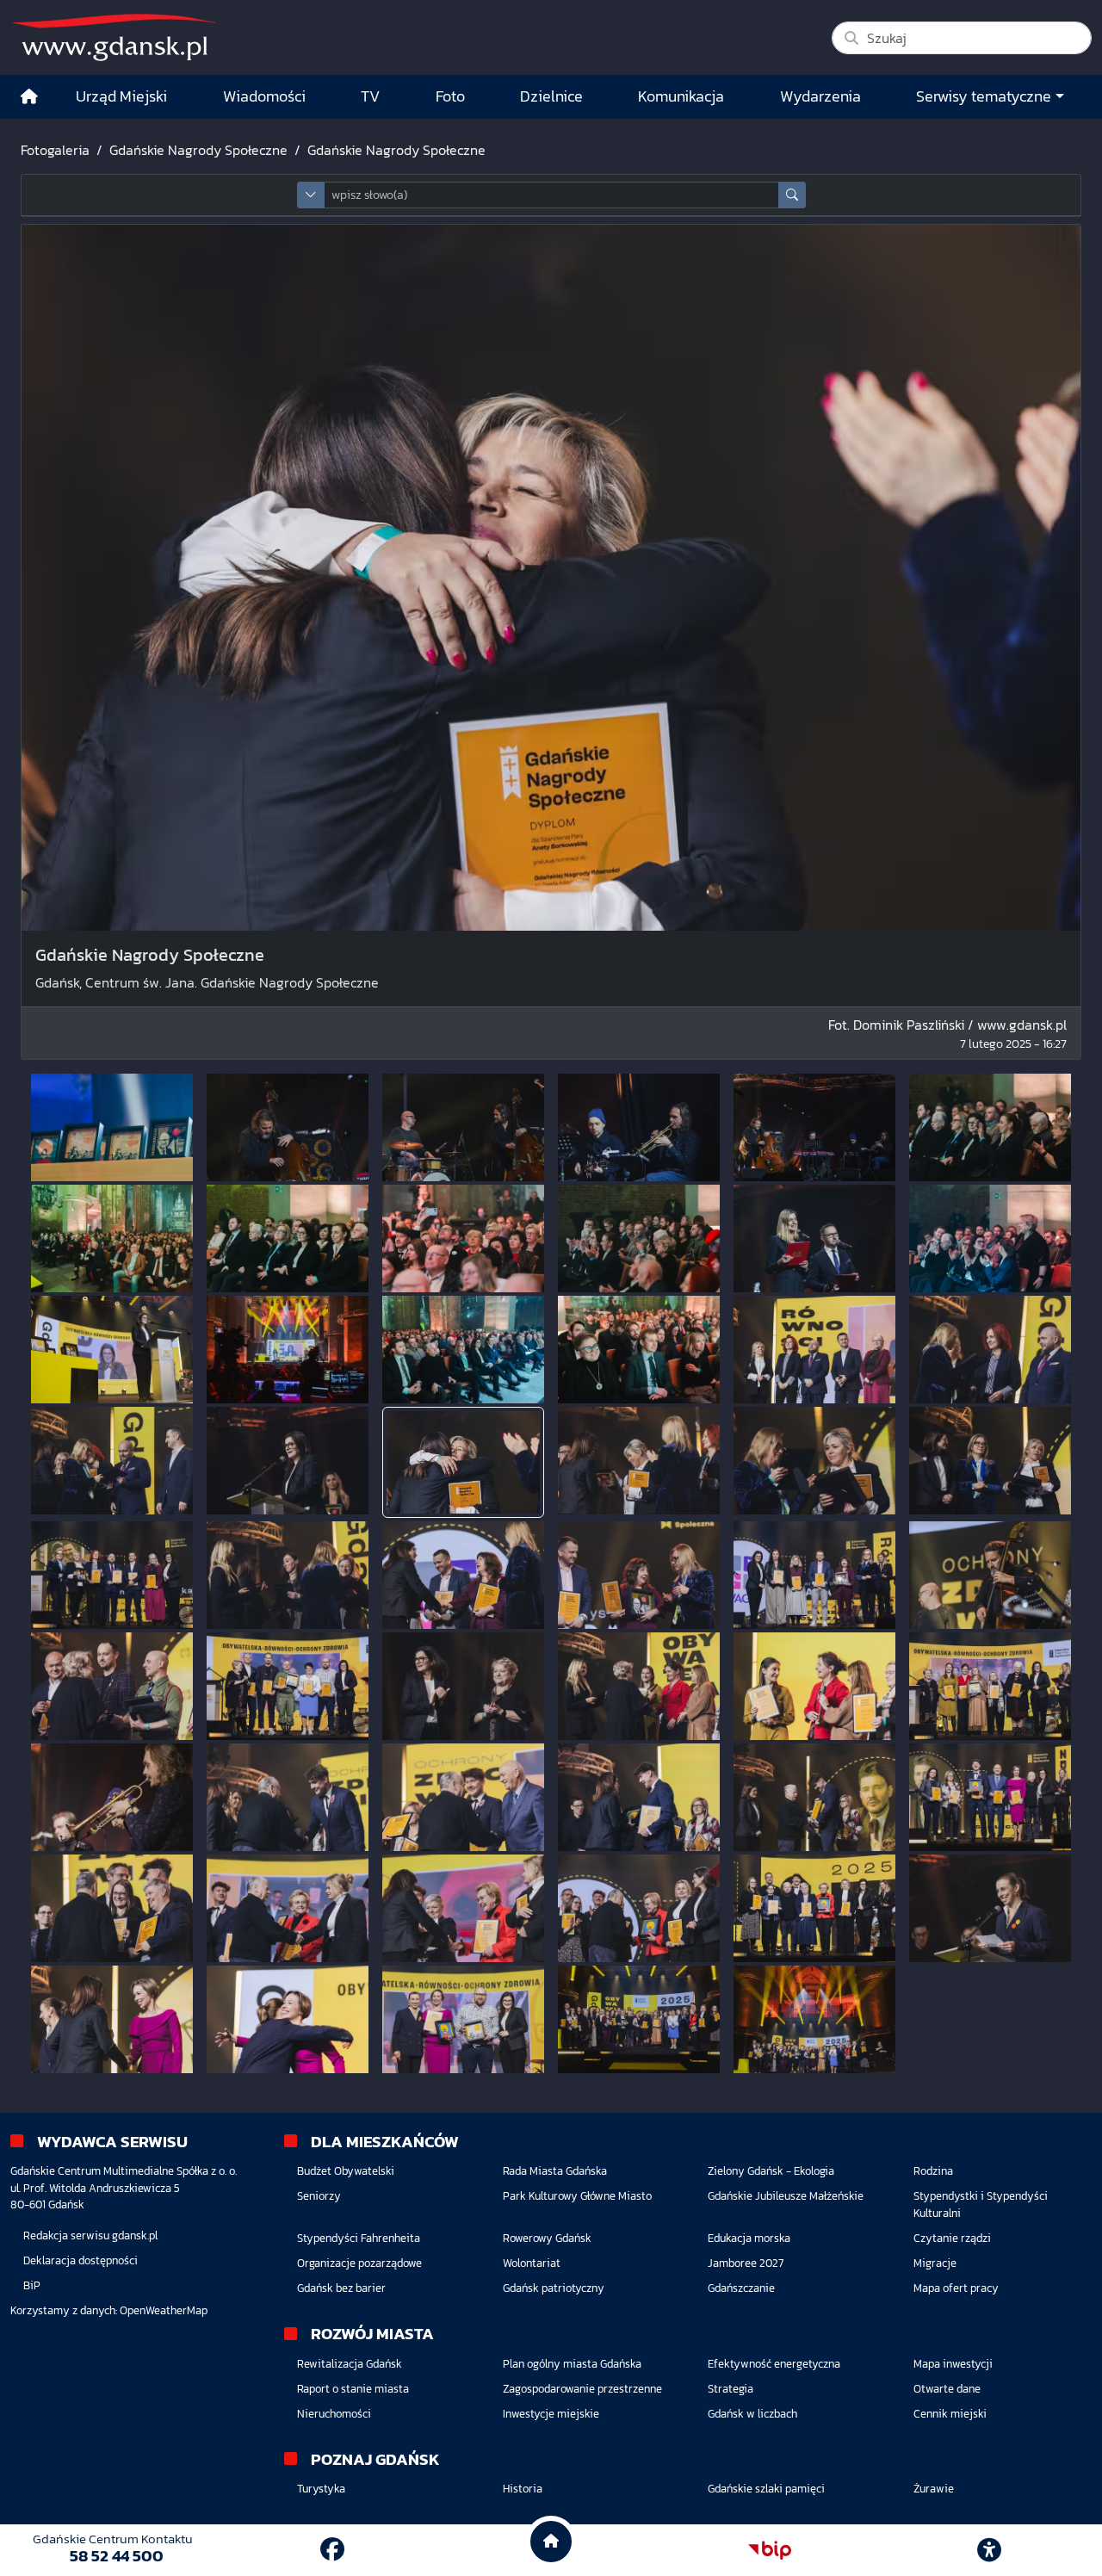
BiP (32, 2285)
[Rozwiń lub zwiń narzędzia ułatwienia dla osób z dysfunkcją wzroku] (989, 2550)
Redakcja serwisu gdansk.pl (90, 2235)
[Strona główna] (29, 97)
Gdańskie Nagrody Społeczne (198, 150)
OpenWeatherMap (164, 2310)
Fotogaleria (55, 150)
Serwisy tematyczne (984, 96)
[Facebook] (332, 2549)
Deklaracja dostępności (80, 2260)
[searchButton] (792, 195)
